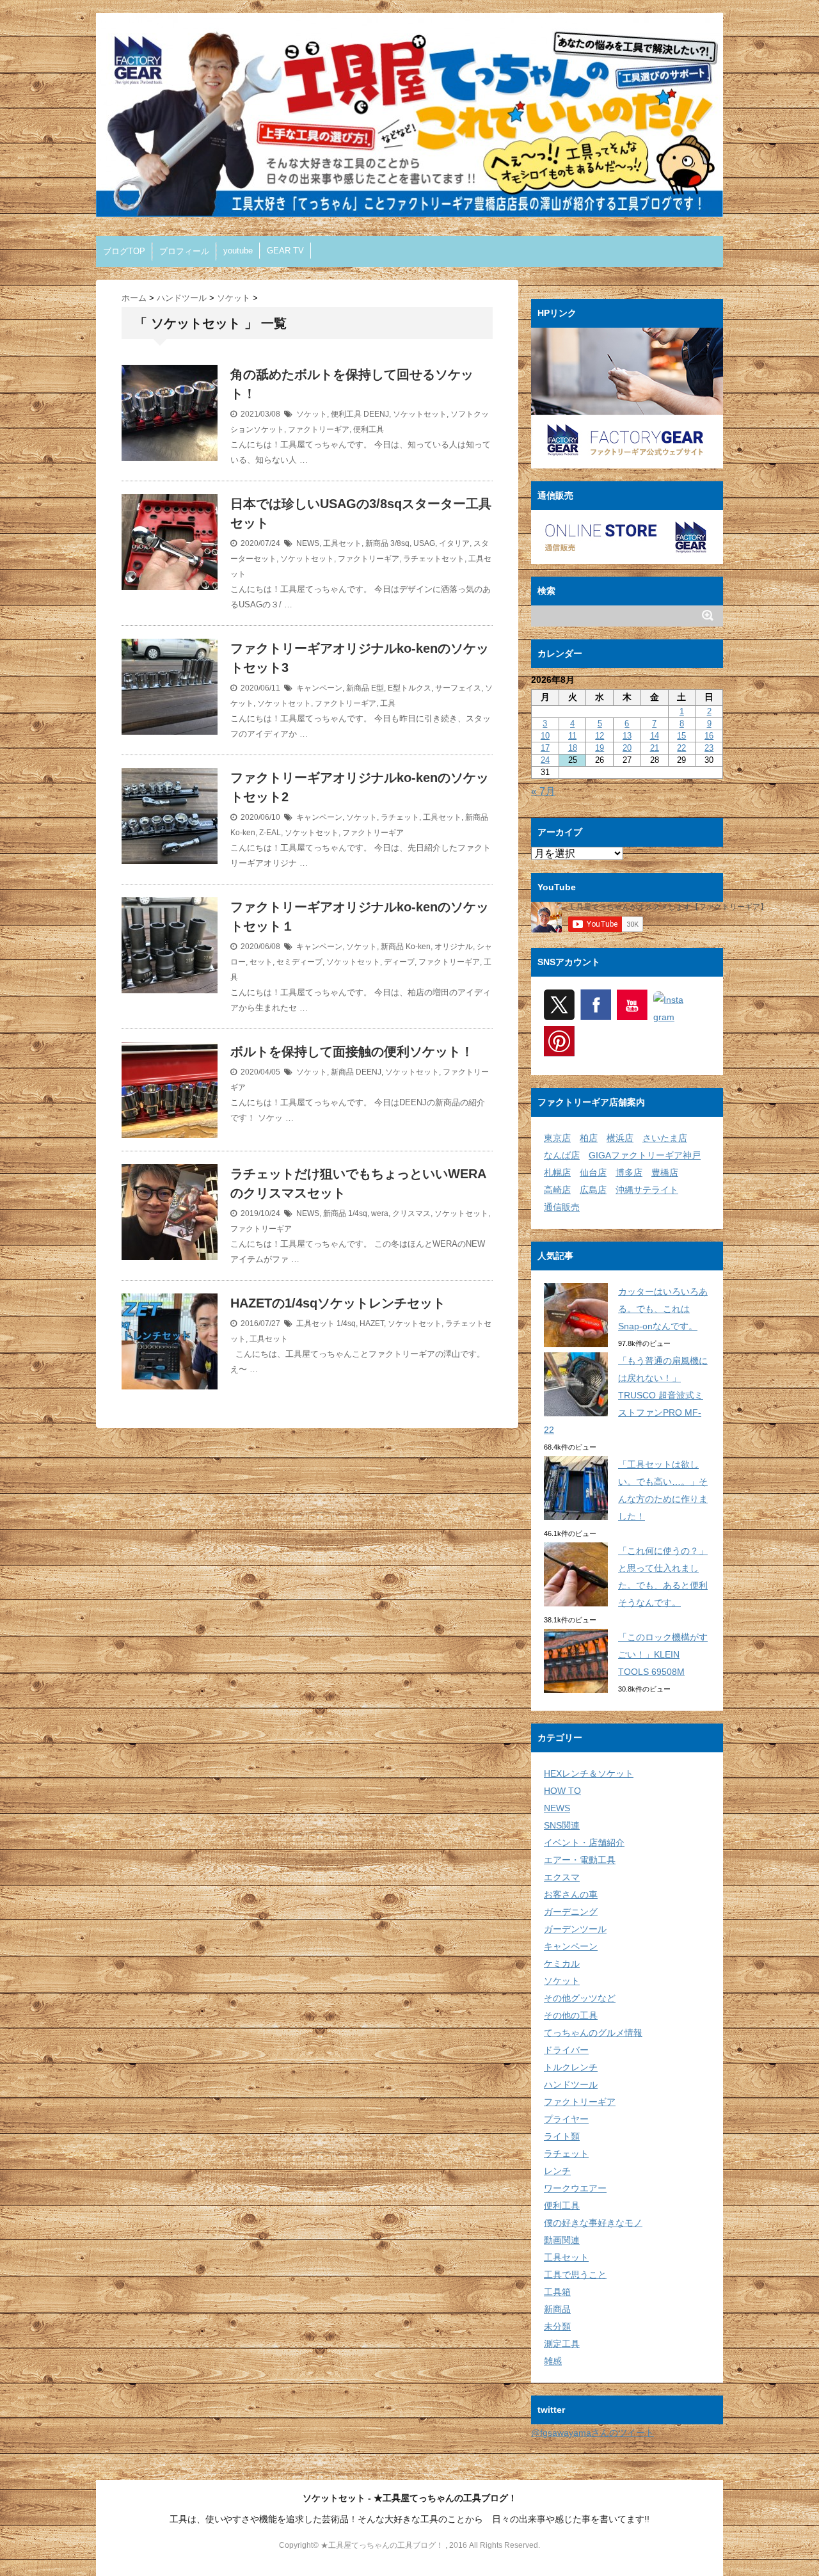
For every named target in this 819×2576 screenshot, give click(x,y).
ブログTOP (124, 251)
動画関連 (562, 2240)
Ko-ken (243, 833)
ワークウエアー (575, 2188)
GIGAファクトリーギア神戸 (645, 1155)
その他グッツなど (580, 1998)
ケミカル (562, 1964)
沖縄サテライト (647, 1190)
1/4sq (358, 1213)
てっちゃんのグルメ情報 (593, 2033)
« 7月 (543, 791)
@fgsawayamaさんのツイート (592, 2433)
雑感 (553, 2361)
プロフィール (184, 251)
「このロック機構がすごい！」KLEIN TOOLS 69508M (663, 1654)
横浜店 (620, 1138)
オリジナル (454, 947)
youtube (238, 251)
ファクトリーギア (319, 429)
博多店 (629, 1172)
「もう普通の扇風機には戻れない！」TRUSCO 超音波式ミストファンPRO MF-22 (626, 1395)
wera (380, 1213)
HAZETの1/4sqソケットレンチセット (338, 1303)
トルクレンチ (571, 2067)
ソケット (312, 414)
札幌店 (557, 1172)
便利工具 (346, 414)
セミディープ (299, 962)
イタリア (454, 543)
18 (573, 748)
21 (655, 748)
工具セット (342, 543)
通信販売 (562, 1207)
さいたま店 (665, 1138)
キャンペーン (319, 688)
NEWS (308, 543)
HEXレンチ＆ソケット (589, 1773)
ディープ (399, 962)
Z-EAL (270, 833)
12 (600, 736)
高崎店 (557, 1190)
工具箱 (557, 2292)
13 (627, 736)
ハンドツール (571, 2084)
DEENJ (376, 414)
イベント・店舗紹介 (584, 1843)
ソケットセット (420, 414)
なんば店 (562, 1155)
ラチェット (400, 817)
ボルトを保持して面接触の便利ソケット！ (352, 1052)
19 (600, 748)
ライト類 (562, 2136)
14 (655, 736)
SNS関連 (562, 1825)
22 (681, 748)
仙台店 (593, 1172)
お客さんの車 (571, 1894)
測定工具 (562, 2344)
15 (681, 736)
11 (572, 736)
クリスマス (411, 1213)
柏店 (589, 1138)
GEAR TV (285, 251)
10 (545, 736)
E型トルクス (409, 688)
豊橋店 (665, 1172)
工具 (388, 703)
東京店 (557, 1138)
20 (627, 748)
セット (261, 962)
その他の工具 (571, 2015)
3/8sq (400, 543)
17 (545, 748)
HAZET (372, 1324)
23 (709, 748)
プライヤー (566, 2119)
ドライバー (566, 2050)
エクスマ (562, 1877)
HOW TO (562, 1791)
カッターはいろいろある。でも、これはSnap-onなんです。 (663, 1309)
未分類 (557, 2326)
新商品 (377, 543)
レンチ (557, 2171)
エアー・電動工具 (580, 1860)
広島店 (593, 1190)
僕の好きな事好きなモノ (593, 2223)
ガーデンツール (575, 1929)
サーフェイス (458, 688)
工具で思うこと (575, 2275)
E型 (378, 688)
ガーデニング (571, 1912)
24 (545, 760)
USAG (424, 543)
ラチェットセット (434, 559)
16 (709, 736)
